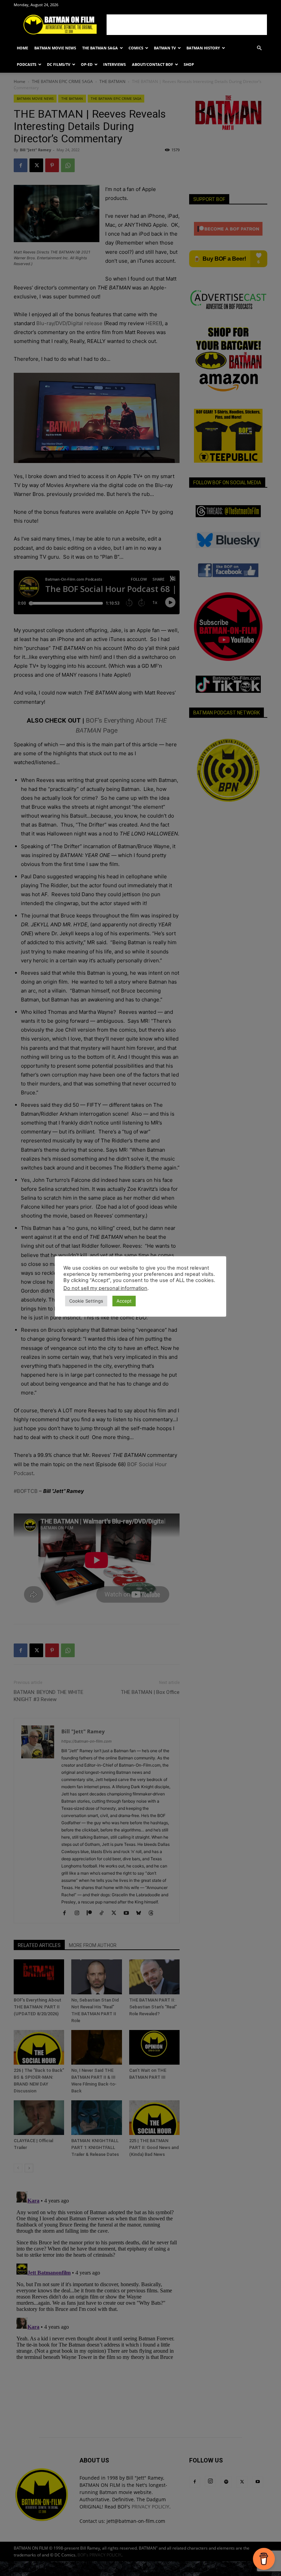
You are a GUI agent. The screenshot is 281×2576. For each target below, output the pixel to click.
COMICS (136, 48)
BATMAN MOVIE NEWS (55, 48)
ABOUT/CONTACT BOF (152, 64)
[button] (259, 48)
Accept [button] (124, 1301)
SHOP (189, 64)
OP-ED (87, 64)
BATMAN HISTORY (203, 48)
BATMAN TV (165, 48)
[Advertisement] (187, 25)
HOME (22, 48)
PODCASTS (27, 64)
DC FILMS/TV (59, 64)
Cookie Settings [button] (86, 1301)
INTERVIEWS (114, 64)
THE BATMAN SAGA (100, 48)
